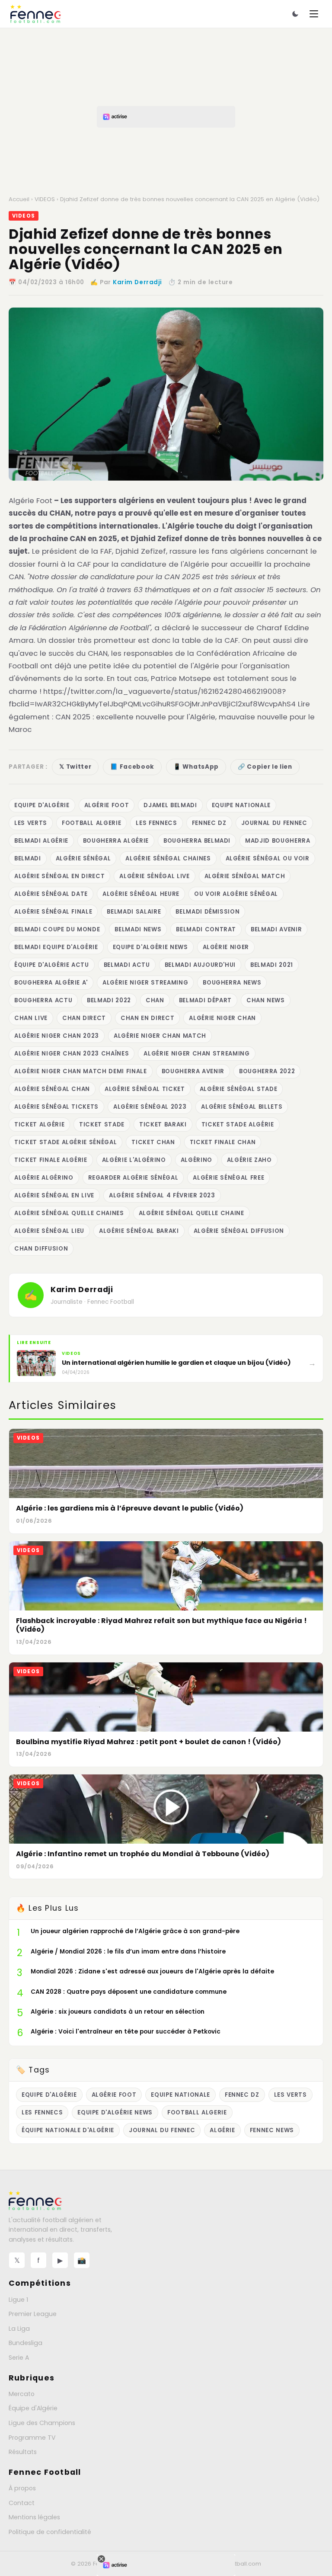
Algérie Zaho (249, 1160)
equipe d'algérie (42, 805)
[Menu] (314, 14)
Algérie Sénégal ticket (145, 1089)
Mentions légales (34, 2517)
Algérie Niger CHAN (222, 1018)
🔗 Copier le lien (265, 767)
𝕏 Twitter (75, 767)
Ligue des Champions (42, 2423)
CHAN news (266, 1000)
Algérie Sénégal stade (239, 1089)
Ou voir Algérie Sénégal (236, 894)
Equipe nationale (241, 805)
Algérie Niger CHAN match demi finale (81, 1071)
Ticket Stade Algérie (238, 1124)
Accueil (19, 199)
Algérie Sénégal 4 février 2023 (162, 1195)
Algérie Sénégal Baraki (139, 1231)
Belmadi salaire (134, 912)
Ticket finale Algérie (51, 1160)
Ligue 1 (18, 2300)
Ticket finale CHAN (223, 1142)
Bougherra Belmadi (197, 841)
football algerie (92, 823)
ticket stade (102, 1124)
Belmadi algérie (41, 841)
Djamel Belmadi (170, 805)
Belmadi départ (205, 1000)
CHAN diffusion (41, 1249)
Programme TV (32, 2438)
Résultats (23, 2452)
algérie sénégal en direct (59, 876)
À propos (22, 2488)
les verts (31, 823)
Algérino (196, 1160)
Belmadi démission (207, 912)
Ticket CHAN (153, 1142)
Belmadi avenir (276, 929)
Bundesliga (26, 2343)
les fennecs (156, 823)
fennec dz (209, 823)
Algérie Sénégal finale (53, 912)
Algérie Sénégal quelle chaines (69, 1213)
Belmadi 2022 (109, 1000)
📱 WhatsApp (196, 767)
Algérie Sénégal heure (141, 894)
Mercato (22, 2394)
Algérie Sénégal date (51, 894)
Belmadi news (138, 929)
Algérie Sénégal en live (54, 1195)
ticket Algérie (39, 1124)
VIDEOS (45, 199)
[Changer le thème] (295, 14)
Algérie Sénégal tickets (56, 1107)
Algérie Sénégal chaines (168, 858)
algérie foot (107, 805)
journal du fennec (274, 823)
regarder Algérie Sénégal (133, 1178)
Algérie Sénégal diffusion (239, 1231)
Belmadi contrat (206, 929)
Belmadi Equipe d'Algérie (56, 947)
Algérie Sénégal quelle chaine (192, 1213)
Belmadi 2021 (272, 965)
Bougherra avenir (193, 1071)
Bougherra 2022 (267, 1071)
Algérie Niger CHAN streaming (196, 1054)
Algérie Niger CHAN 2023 (57, 1036)
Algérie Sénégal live (154, 876)
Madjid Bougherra (278, 841)
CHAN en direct (147, 1018)
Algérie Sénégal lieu (49, 1231)
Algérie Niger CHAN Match (160, 1036)
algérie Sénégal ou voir (268, 858)
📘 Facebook (132, 767)
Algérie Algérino (44, 1178)
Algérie (222, 2130)
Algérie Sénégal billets (242, 1107)
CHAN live (31, 1018)
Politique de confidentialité (50, 2532)
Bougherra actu (43, 1000)
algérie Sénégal (83, 858)
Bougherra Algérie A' (51, 983)
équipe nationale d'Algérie (68, 2130)
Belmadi (28, 858)
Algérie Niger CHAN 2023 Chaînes (72, 1054)
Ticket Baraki (163, 1124)
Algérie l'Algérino (134, 1160)
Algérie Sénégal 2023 (150, 1107)
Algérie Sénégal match (245, 876)
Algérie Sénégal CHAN (52, 1089)
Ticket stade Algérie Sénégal (65, 1142)
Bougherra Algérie (116, 841)
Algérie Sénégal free (228, 1178)
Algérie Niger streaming (145, 983)
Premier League (33, 2314)
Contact (22, 2503)
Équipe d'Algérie (33, 2408)
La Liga (19, 2329)
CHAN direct (84, 1018)
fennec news (272, 2130)
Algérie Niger (226, 947)
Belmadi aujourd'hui (200, 965)
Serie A (19, 2358)
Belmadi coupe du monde (57, 929)
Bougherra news (232, 983)
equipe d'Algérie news (150, 947)
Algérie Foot (30, 500)
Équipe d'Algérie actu (52, 965)
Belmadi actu (127, 965)
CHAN (155, 1000)
